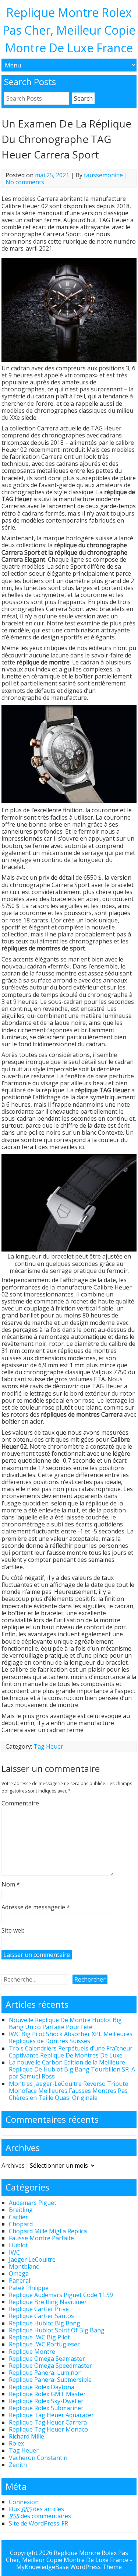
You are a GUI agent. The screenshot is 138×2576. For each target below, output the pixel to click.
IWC (14, 2252)
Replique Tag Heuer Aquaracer (51, 2415)
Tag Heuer (48, 1746)
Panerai (20, 2280)
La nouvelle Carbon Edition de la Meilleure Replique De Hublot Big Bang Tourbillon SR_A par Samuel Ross (72, 2069)
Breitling (21, 2210)
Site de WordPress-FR (38, 2523)
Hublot (18, 2245)
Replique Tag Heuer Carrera (48, 2422)
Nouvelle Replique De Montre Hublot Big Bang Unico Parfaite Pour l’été (65, 2023)
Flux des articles (36, 2509)
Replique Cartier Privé (39, 2309)
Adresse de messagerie (36, 1907)
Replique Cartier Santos (41, 2316)
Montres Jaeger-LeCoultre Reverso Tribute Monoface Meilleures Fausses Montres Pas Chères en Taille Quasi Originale (68, 2091)
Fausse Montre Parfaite (41, 2238)
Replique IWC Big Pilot (39, 2337)
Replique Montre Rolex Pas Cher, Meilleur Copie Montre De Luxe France (69, 30)
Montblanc (24, 2266)
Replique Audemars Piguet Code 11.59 (61, 2295)
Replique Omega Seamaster (47, 2359)
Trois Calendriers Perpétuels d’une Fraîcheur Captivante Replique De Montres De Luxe (71, 2052)
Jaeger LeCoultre (32, 2259)
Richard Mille (26, 2436)
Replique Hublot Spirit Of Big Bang (57, 2330)
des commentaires (40, 2516)
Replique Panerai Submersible (50, 2380)
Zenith (18, 2465)
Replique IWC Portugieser (44, 2344)
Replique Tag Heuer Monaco (48, 2429)
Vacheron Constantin (38, 2458)
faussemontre (103, 175)
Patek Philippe (29, 2288)
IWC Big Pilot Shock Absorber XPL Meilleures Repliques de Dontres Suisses (71, 2037)
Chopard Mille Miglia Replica (48, 2231)
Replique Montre (32, 2352)
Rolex (16, 2443)
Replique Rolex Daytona (42, 2387)
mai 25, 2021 (52, 175)
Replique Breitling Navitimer (48, 2302)
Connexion (24, 2502)
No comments (25, 182)
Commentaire (20, 1804)
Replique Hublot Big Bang (45, 2323)
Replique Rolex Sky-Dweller (46, 2401)
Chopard (21, 2224)
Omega (19, 2273)
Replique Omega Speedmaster (50, 2366)
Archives (13, 2165)
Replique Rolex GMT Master (47, 2394)
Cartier (18, 2217)
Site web (13, 1931)
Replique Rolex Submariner (46, 2408)
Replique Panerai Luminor (45, 2373)
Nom (11, 1885)
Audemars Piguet (33, 2203)
